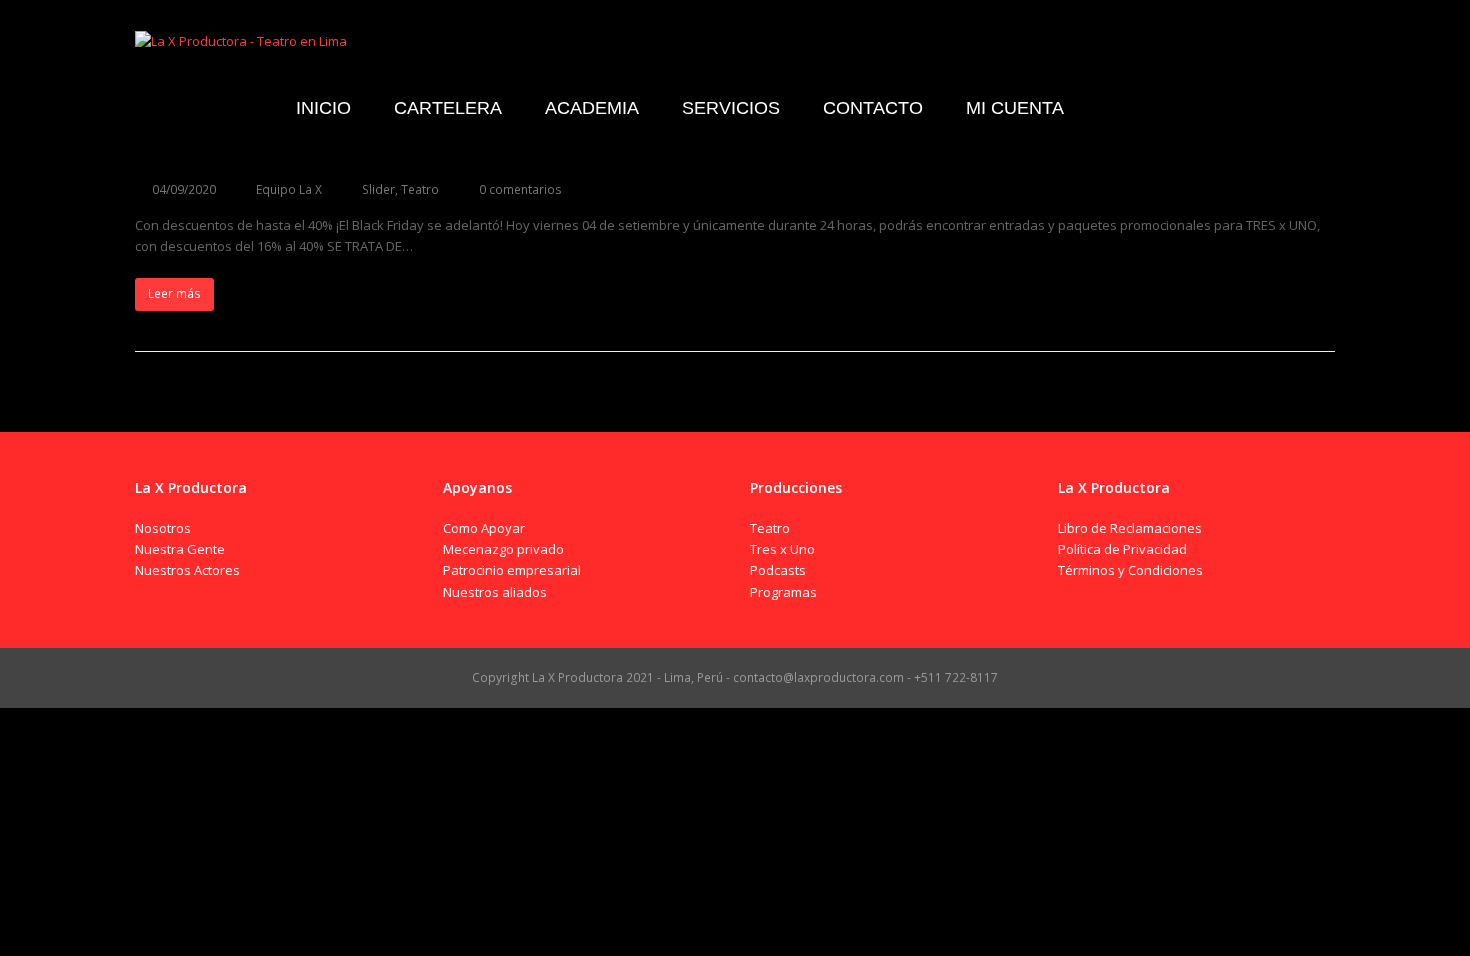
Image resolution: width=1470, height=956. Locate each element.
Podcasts (778, 570)
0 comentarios (520, 189)
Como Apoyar (484, 528)
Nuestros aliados (495, 592)
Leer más (174, 293)
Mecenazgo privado (503, 549)
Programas (783, 592)
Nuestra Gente (180, 549)
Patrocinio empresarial (512, 570)
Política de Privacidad (1122, 549)
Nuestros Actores (187, 570)
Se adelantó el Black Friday (281, 151)
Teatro (420, 189)
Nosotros (163, 528)
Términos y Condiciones (1130, 570)
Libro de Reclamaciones (1130, 528)
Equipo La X (289, 189)
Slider (378, 189)
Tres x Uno (782, 549)
